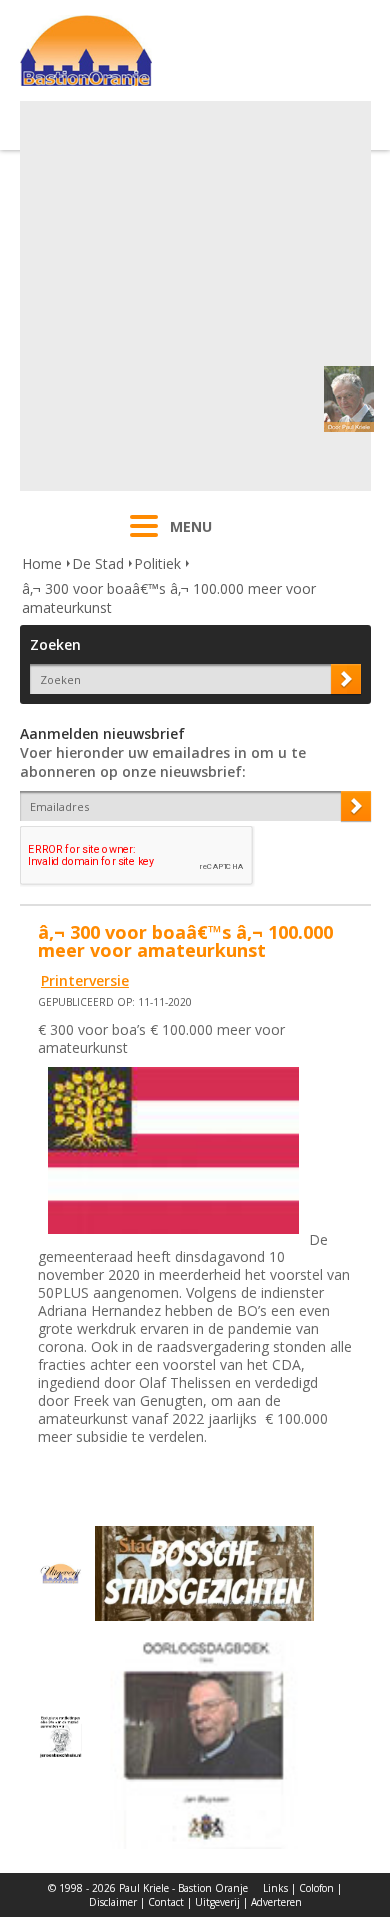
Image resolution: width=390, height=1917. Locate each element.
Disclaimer (113, 1902)
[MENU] (144, 539)
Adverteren (276, 1902)
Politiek (157, 563)
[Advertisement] (195, 296)
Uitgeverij (217, 1902)
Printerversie (85, 980)
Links (275, 1888)
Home (42, 563)
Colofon (316, 1888)
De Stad (98, 563)
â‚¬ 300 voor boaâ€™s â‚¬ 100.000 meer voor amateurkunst (169, 598)
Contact (166, 1902)
